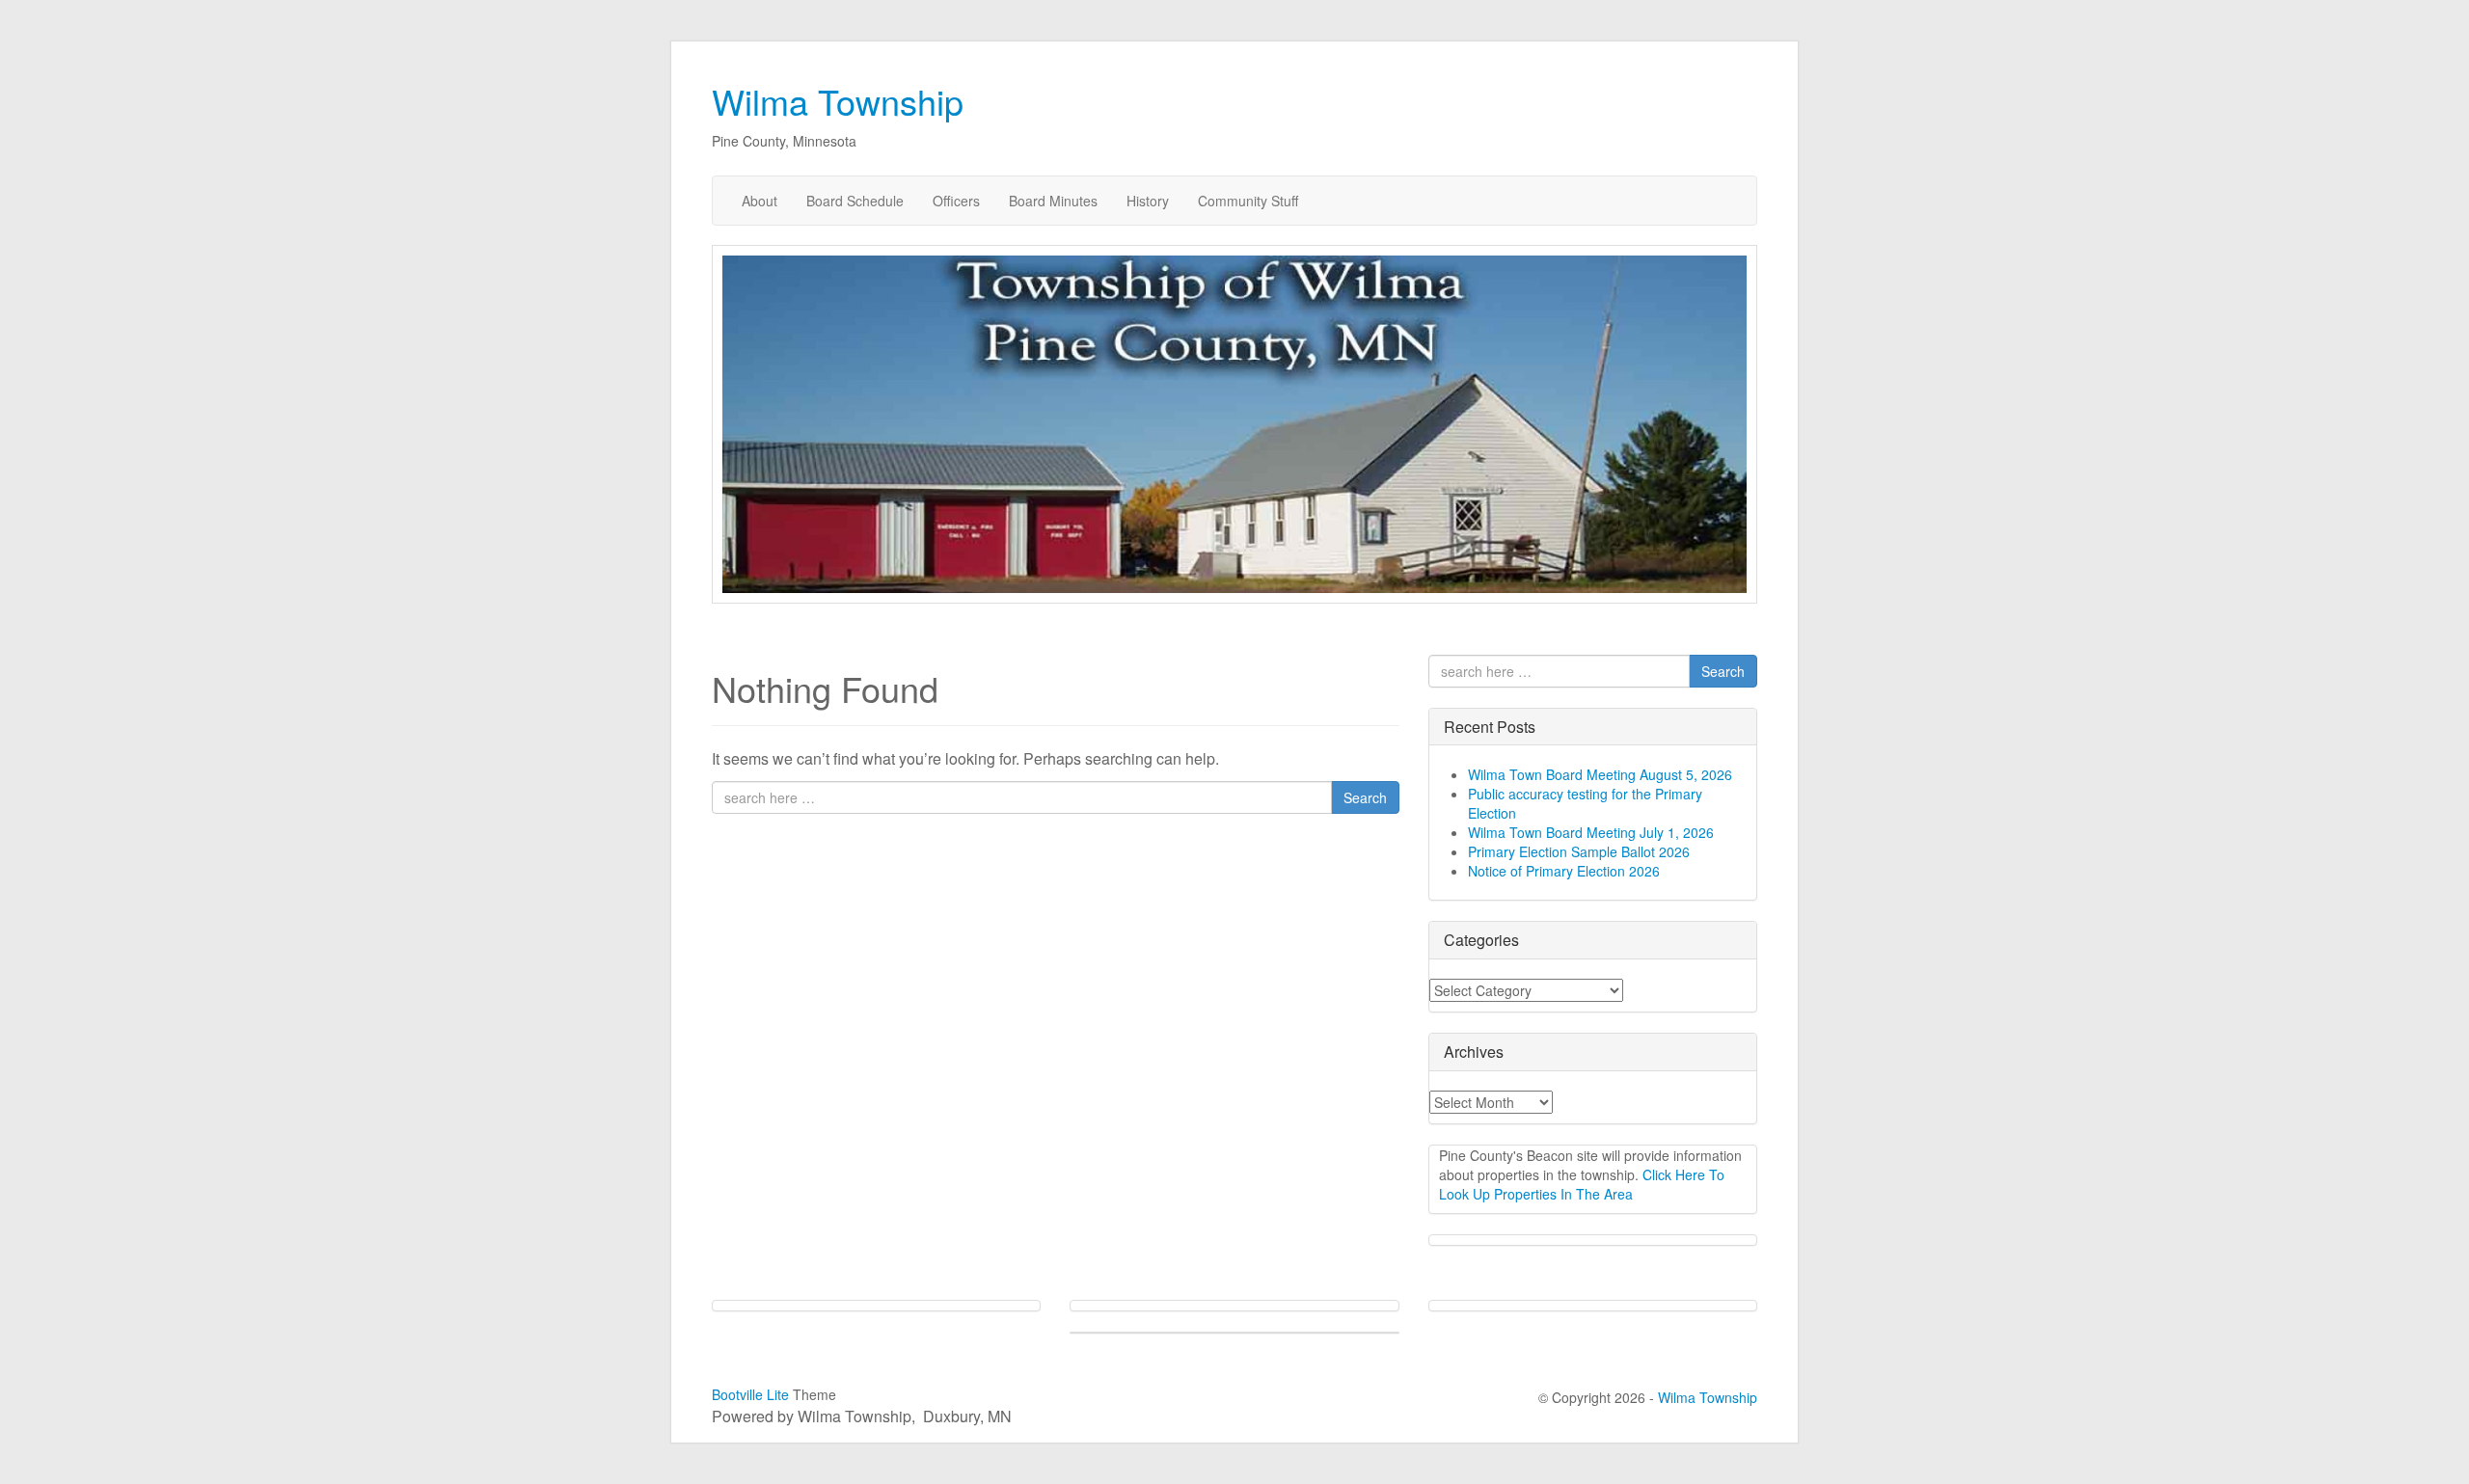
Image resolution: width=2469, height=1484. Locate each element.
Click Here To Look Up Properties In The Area (1582, 1184)
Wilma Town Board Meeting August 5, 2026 (1600, 774)
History (1148, 201)
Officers (956, 201)
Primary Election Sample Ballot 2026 (1579, 851)
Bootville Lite (750, 1394)
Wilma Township (838, 101)
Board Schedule (855, 201)
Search (1365, 797)
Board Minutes (1053, 201)
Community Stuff (1248, 201)
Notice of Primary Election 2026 (1564, 871)
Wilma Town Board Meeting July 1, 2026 (1591, 832)
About (760, 201)
